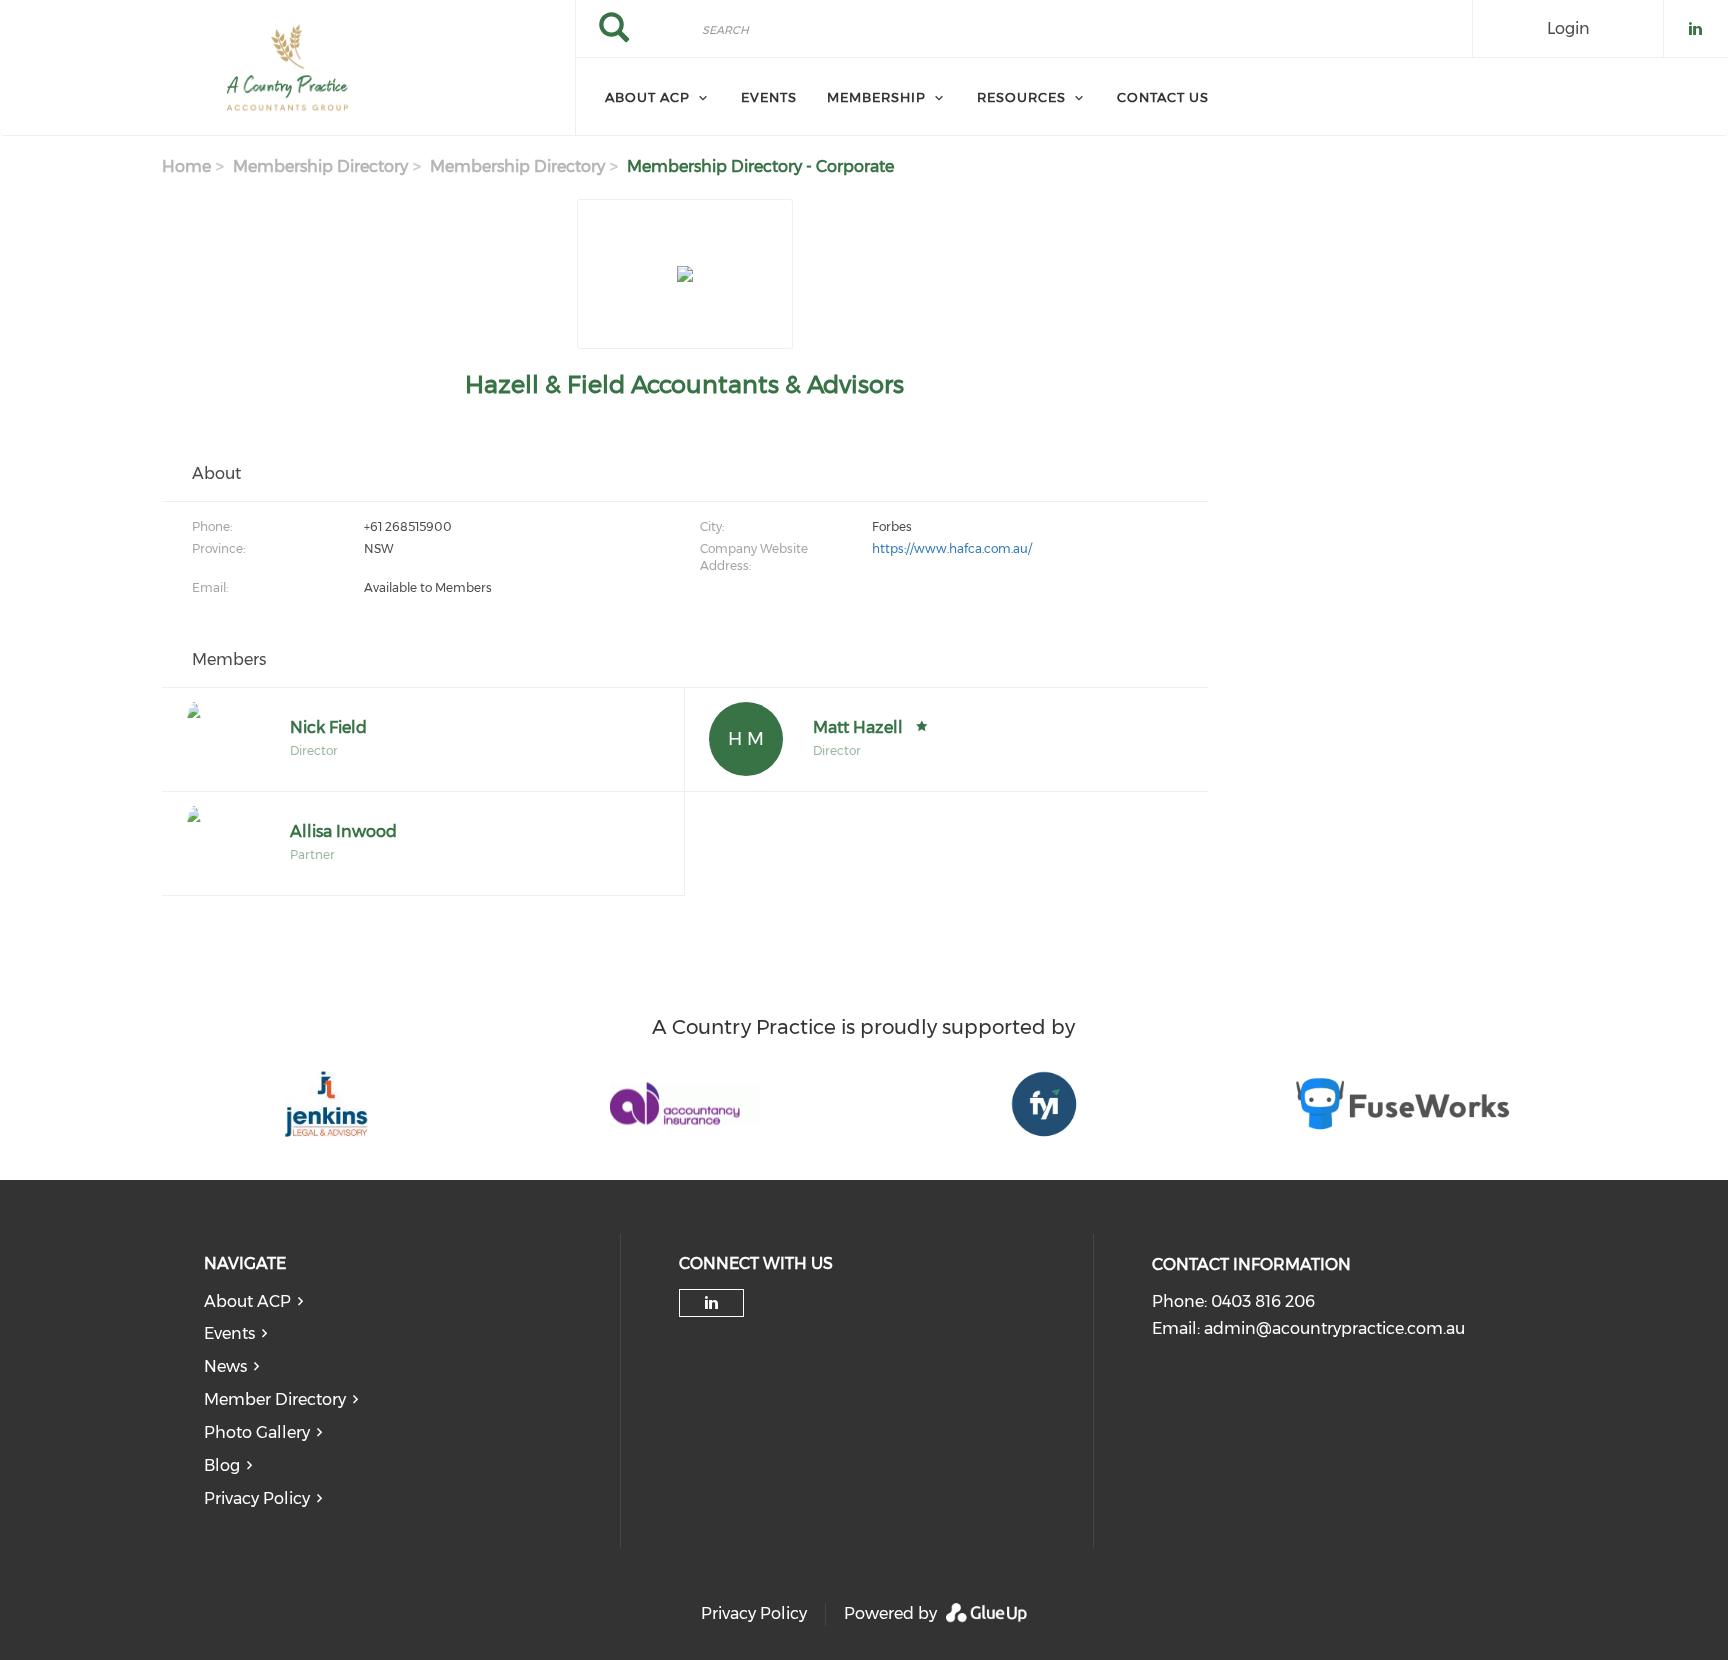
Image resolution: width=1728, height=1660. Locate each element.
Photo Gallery (257, 1432)
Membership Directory (320, 166)
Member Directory (275, 1399)
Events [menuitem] (769, 97)
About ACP (247, 1301)
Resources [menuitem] (1021, 97)
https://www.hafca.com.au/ (952, 548)
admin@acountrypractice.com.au (1334, 1328)
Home (186, 166)
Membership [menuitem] (876, 97)
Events (229, 1333)
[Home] (287, 68)
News (225, 1366)
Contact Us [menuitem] (1163, 97)
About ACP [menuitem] (647, 97)
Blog (222, 1465)
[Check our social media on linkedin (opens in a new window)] (711, 1303)
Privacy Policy (257, 1498)
